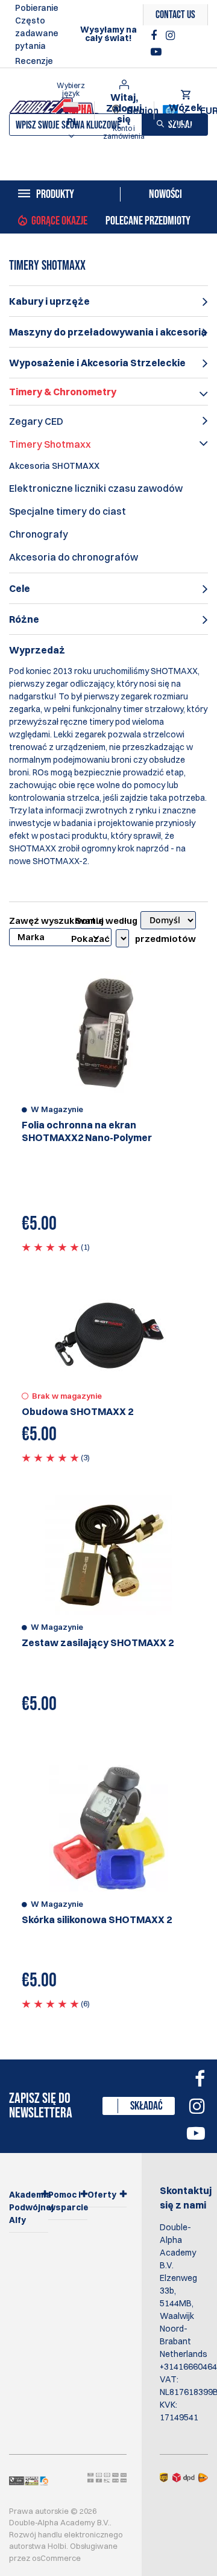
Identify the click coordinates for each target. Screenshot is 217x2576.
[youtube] (156, 52)
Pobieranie (37, 8)
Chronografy (39, 534)
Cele (20, 588)
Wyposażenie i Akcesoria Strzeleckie (97, 363)
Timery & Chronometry (63, 392)
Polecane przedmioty (148, 221)
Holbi (57, 2546)
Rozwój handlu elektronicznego (66, 2534)
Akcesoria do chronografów (74, 557)
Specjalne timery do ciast (68, 511)
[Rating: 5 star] (50, 1247)
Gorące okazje (59, 221)
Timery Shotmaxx (50, 444)
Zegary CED (36, 421)
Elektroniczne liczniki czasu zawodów (96, 488)
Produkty (55, 194)
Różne (24, 619)
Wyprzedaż (37, 650)
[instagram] (170, 36)
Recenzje (34, 61)
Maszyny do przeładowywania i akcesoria (108, 332)
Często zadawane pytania (37, 33)
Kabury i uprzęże (49, 301)
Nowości (165, 194)
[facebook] (155, 36)
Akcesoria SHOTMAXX (54, 466)
